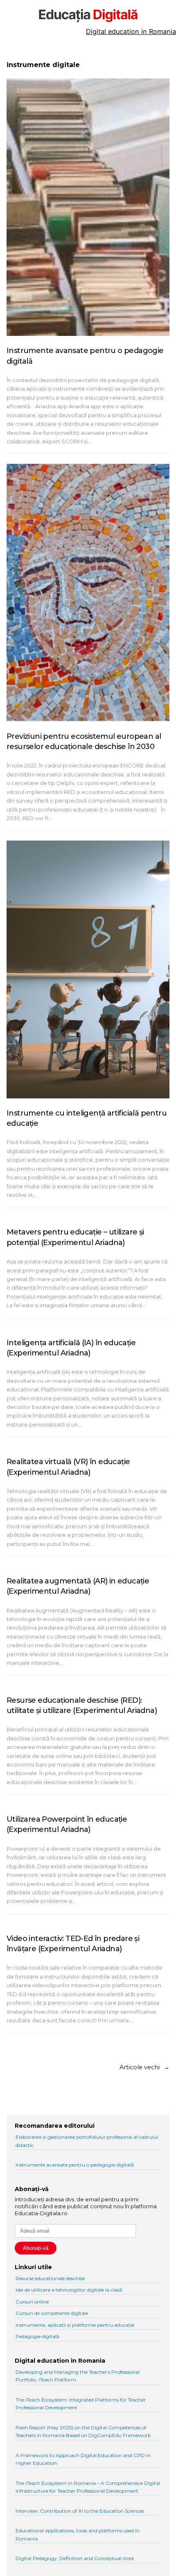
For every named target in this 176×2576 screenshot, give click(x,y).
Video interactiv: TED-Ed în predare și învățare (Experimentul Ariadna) (73, 1944)
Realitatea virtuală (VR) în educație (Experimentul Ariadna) (68, 1467)
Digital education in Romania (131, 31)
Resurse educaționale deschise (50, 2278)
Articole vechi (144, 2067)
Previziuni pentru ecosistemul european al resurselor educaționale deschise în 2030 (84, 741)
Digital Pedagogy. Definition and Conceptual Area (75, 2558)
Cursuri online (32, 2302)
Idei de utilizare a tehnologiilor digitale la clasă (69, 2290)
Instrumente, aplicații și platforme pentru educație (75, 2325)
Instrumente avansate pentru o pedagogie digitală (85, 356)
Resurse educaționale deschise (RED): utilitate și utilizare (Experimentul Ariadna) (82, 1705)
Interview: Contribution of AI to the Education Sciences (80, 2511)
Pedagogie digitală (37, 2336)
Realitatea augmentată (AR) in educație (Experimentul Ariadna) (78, 1586)
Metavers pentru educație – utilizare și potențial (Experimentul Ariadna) (75, 1237)
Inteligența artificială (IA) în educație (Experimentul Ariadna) (71, 1348)
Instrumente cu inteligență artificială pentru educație (87, 1118)
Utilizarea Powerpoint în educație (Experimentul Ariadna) (67, 1824)
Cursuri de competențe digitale (52, 2313)
